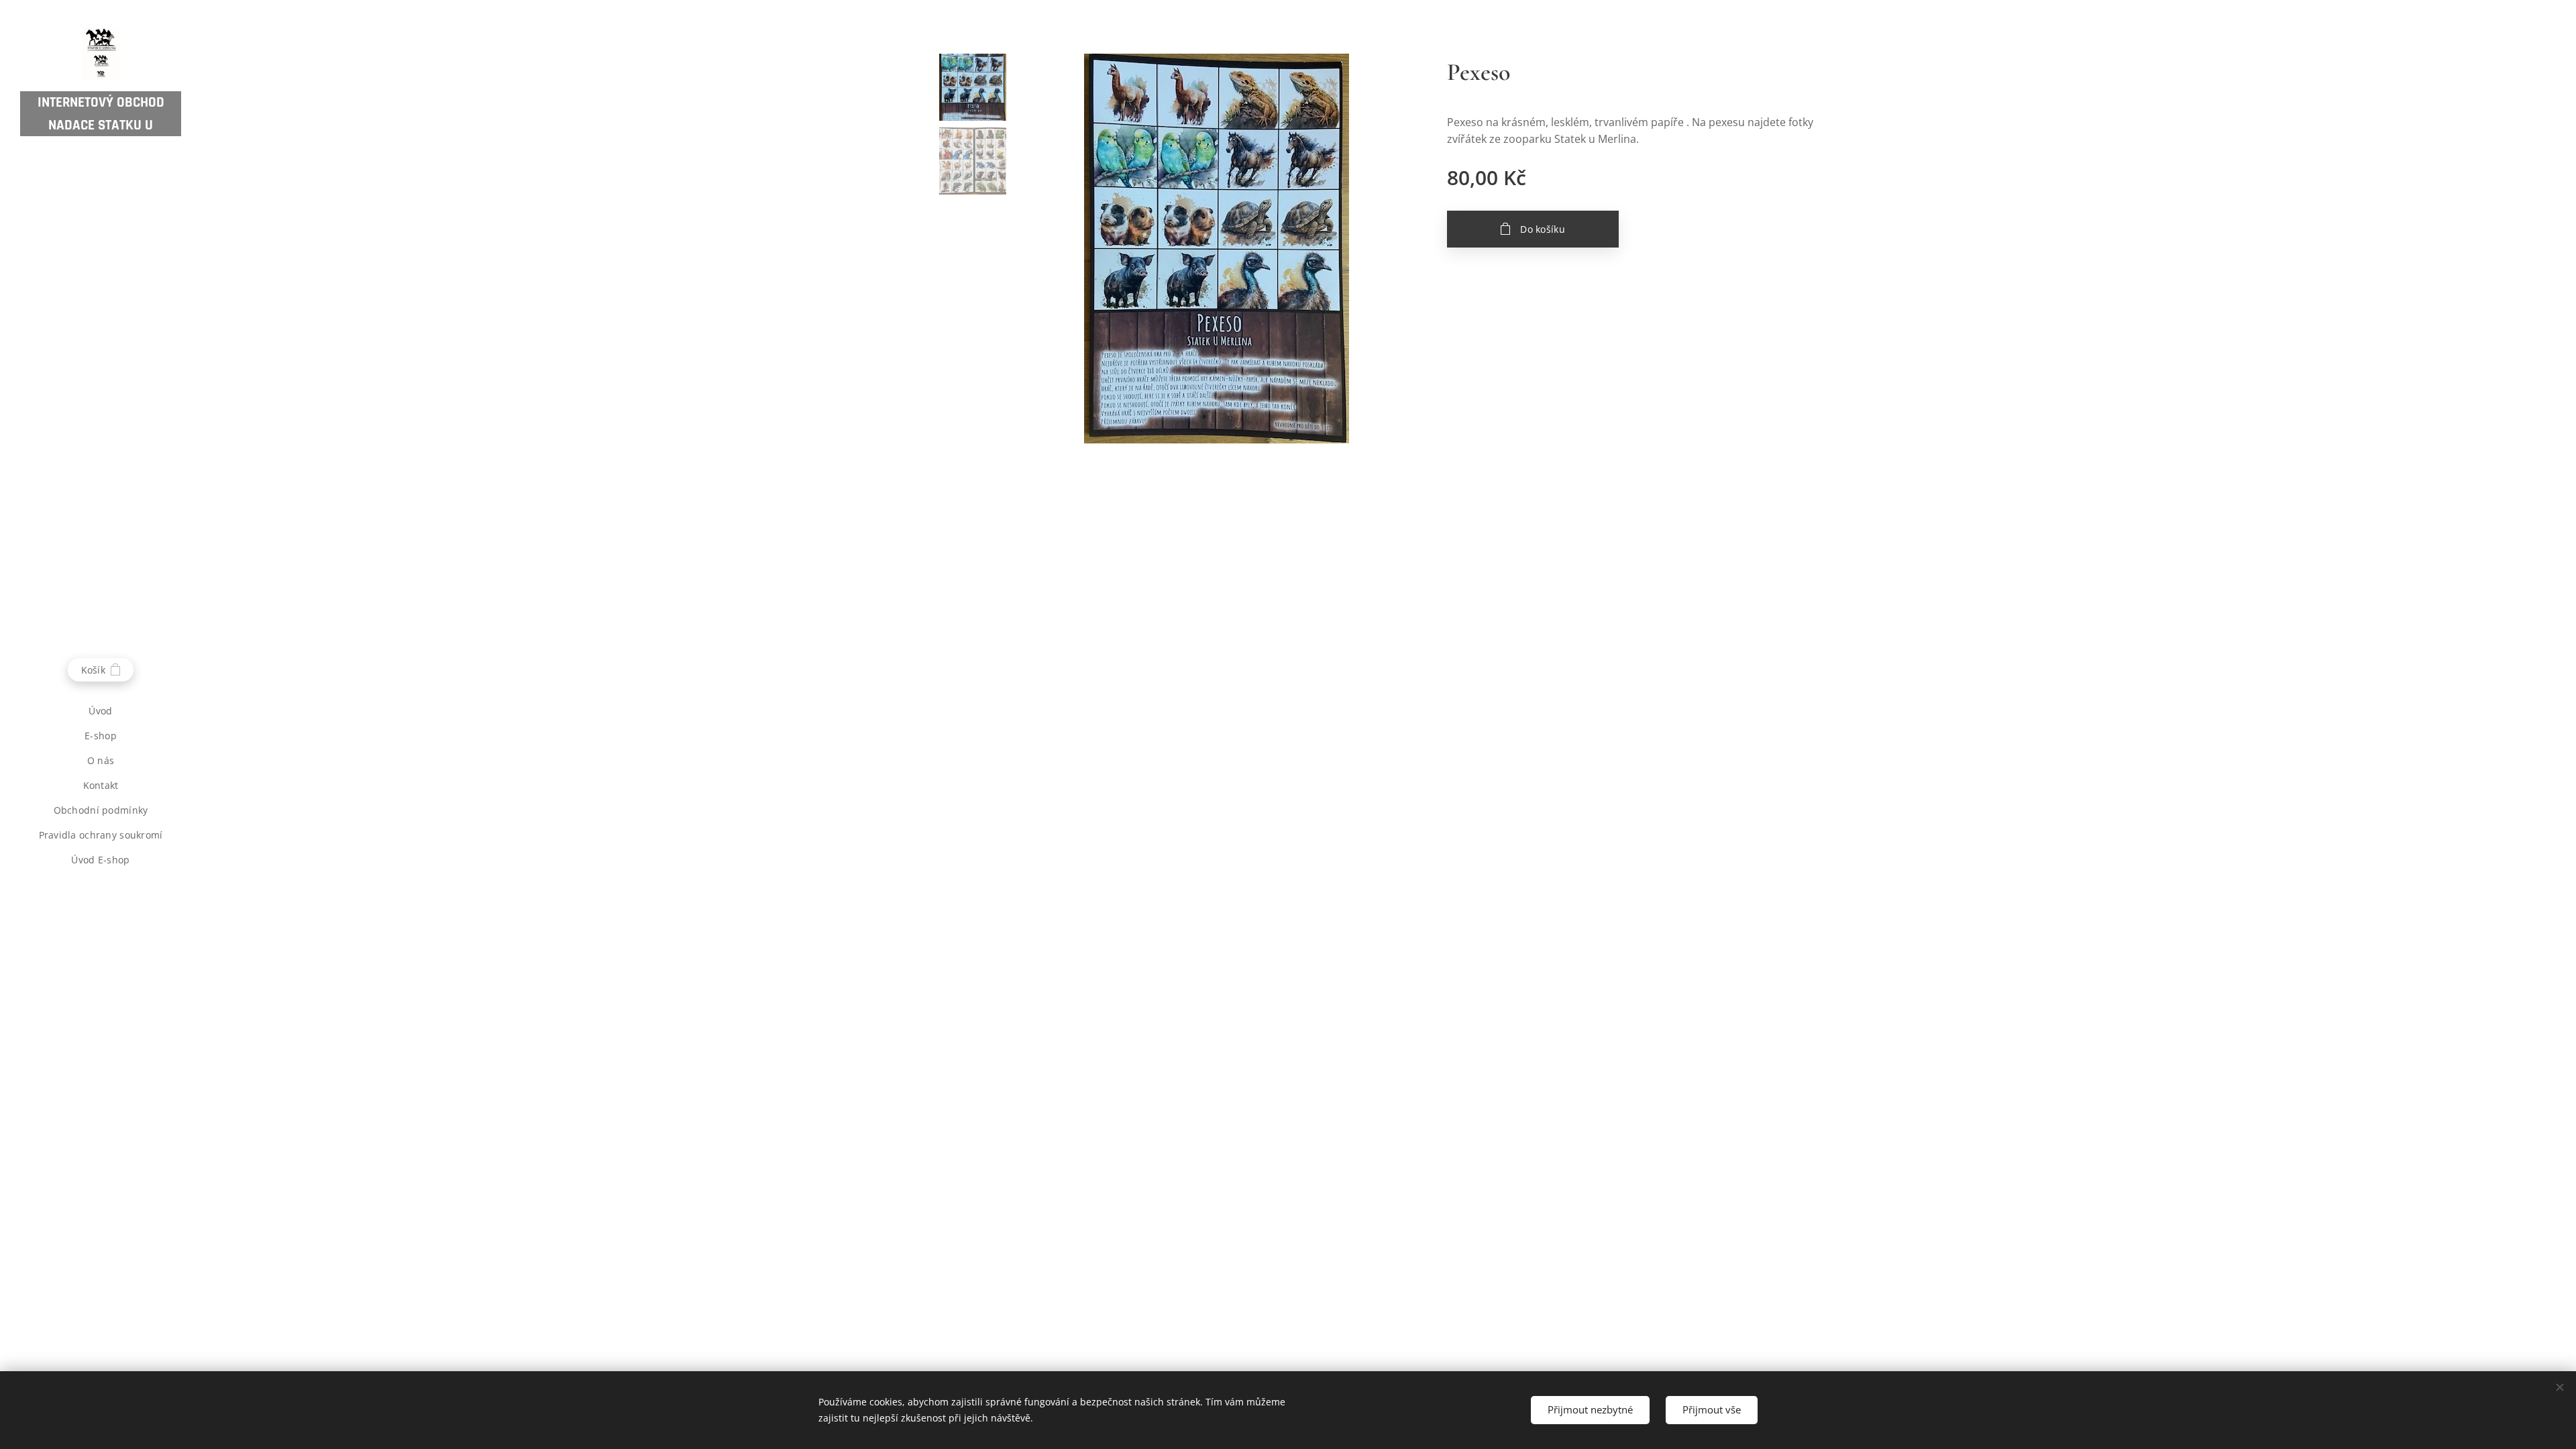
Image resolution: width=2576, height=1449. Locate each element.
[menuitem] (101, 711)
